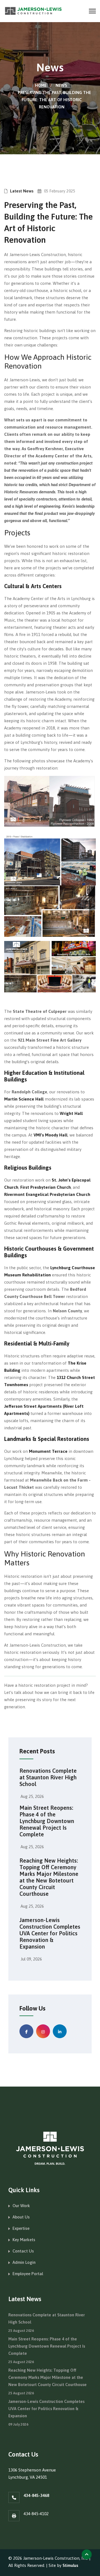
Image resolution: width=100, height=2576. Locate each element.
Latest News (22, 191)
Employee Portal (28, 2274)
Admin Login (24, 2262)
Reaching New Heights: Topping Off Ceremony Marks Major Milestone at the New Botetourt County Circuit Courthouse (49, 1877)
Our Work (21, 2206)
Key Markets (24, 2240)
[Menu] (92, 11)
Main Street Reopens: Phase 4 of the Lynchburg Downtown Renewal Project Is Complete (47, 1821)
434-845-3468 (36, 2495)
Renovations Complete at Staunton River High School (48, 1777)
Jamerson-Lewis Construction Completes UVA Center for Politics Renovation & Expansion (50, 1933)
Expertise (21, 2228)
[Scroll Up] (87, 2554)
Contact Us (23, 2251)
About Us (21, 2217)
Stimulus (70, 2565)
